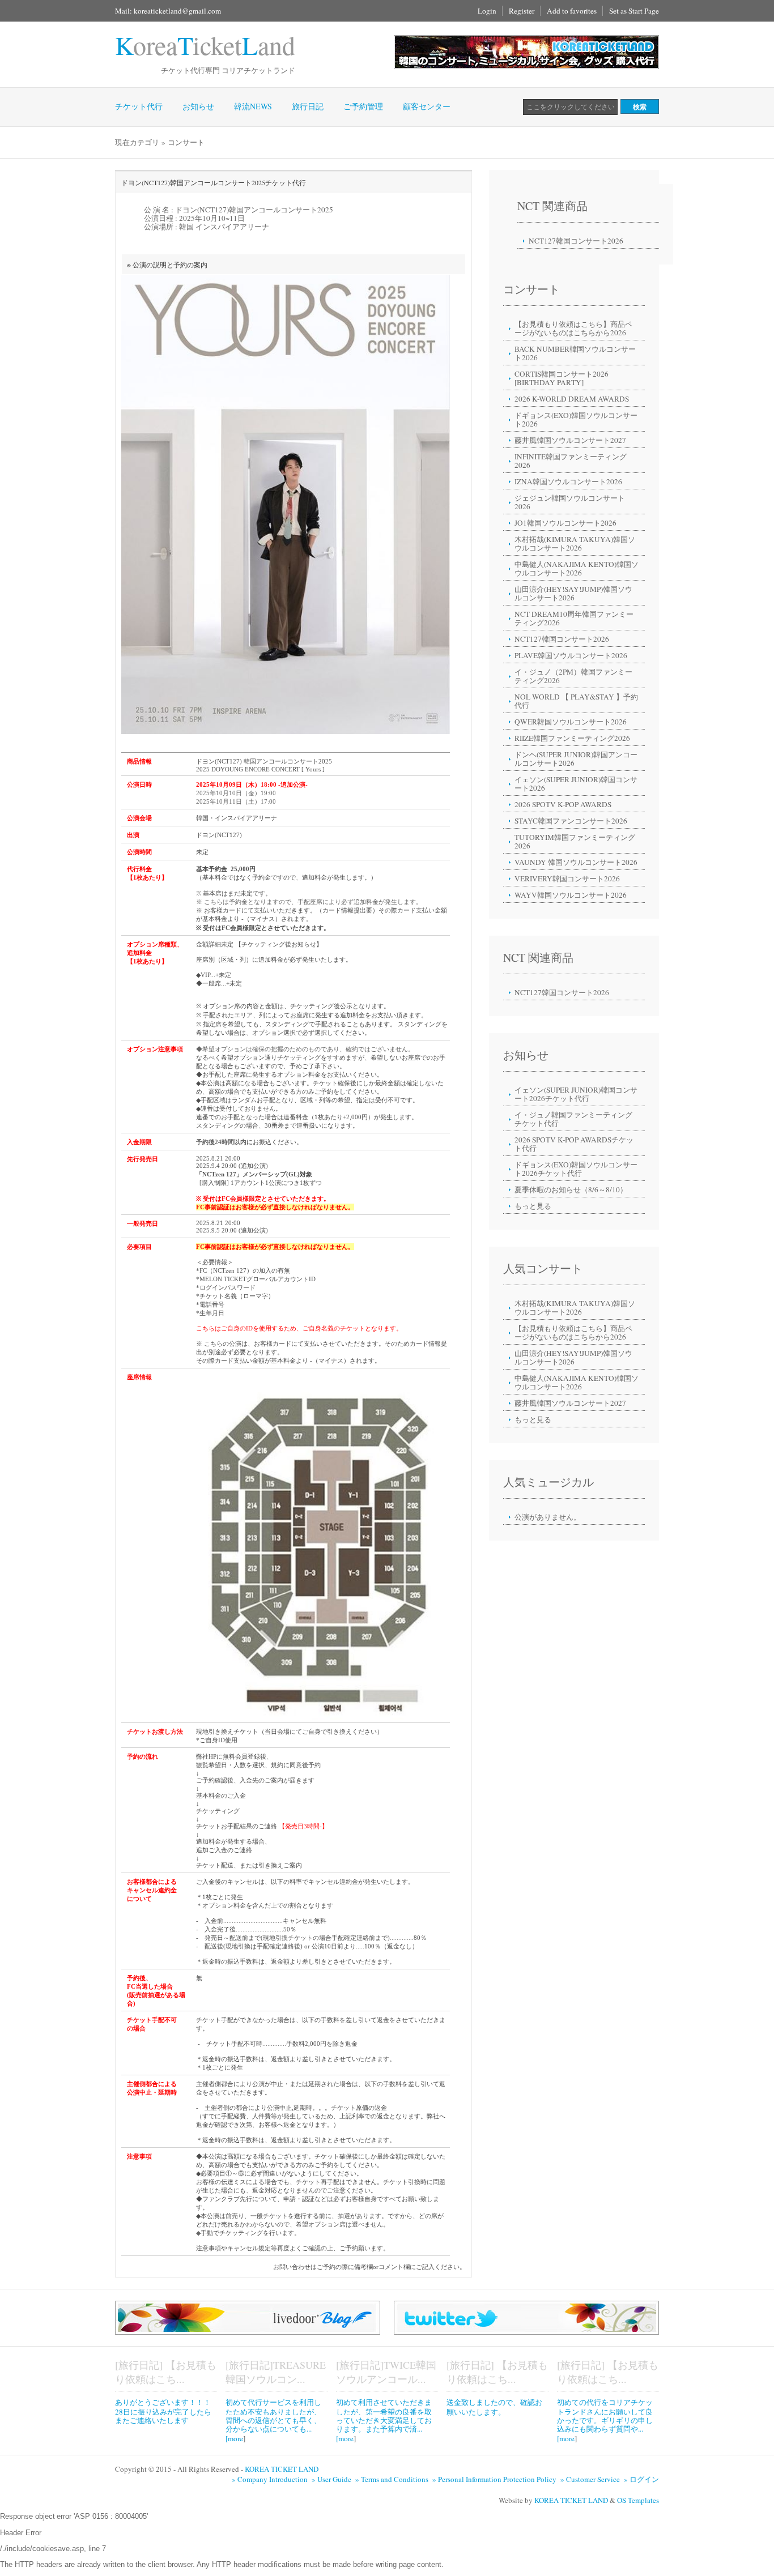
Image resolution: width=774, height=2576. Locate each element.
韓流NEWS (253, 106)
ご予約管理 (363, 106)
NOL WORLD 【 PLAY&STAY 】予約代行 (576, 701)
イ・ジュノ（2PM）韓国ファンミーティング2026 (573, 676)
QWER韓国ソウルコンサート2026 (571, 722)
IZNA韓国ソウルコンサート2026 (568, 481)
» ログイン (641, 2479)
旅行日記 (308, 106)
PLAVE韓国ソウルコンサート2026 (571, 655)
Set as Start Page (634, 11)
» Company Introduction (271, 2479)
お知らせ (198, 106)
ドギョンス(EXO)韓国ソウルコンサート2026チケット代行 (576, 1169)
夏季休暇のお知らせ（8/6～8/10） (571, 1189)
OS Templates (638, 2500)
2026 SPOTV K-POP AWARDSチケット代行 (574, 1144)
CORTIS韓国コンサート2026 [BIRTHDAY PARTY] (562, 378)
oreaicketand (205, 45)
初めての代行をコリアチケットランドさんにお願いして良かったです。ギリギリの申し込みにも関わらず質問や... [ (605, 2420)
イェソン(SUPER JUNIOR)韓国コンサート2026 (576, 784)
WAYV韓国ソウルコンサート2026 (571, 895)
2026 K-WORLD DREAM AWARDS (572, 399)
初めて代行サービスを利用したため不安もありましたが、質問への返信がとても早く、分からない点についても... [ (273, 2420)
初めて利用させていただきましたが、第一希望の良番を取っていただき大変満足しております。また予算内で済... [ (384, 2420)
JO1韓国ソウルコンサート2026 (565, 523)
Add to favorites (572, 11)
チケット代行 (139, 106)
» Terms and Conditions (393, 2479)
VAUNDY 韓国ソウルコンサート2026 (576, 862)
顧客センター (427, 106)
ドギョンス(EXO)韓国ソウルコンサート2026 (576, 419)
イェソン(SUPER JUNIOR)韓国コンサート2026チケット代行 (576, 1094)
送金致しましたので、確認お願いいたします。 (494, 2407)
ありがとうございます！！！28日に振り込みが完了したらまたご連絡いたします (163, 2411)
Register (522, 11)
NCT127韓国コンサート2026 (576, 241)
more (235, 2438)
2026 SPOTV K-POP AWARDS (563, 804)
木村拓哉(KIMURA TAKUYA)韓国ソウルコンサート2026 (575, 543)
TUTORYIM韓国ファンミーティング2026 (575, 841)
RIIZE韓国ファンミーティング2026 (572, 738)
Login (487, 11)
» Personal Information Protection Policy (496, 2479)
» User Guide (333, 2479)
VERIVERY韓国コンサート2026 (567, 878)
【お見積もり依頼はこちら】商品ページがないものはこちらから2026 (573, 328)
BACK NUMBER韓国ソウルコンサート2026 (575, 353)
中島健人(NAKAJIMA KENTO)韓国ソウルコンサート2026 (577, 568)
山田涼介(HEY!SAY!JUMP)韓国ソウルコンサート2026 (573, 593)
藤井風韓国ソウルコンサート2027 (570, 440)
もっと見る (533, 1206)
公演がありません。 (548, 1517)
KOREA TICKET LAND (282, 2469)
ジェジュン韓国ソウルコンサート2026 (570, 502)
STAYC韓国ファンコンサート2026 (571, 821)
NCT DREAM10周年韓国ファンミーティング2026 (574, 618)
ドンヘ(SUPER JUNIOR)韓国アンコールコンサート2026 (576, 759)
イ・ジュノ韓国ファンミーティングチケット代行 (573, 1119)
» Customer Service (591, 2479)
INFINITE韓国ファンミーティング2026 (571, 461)
